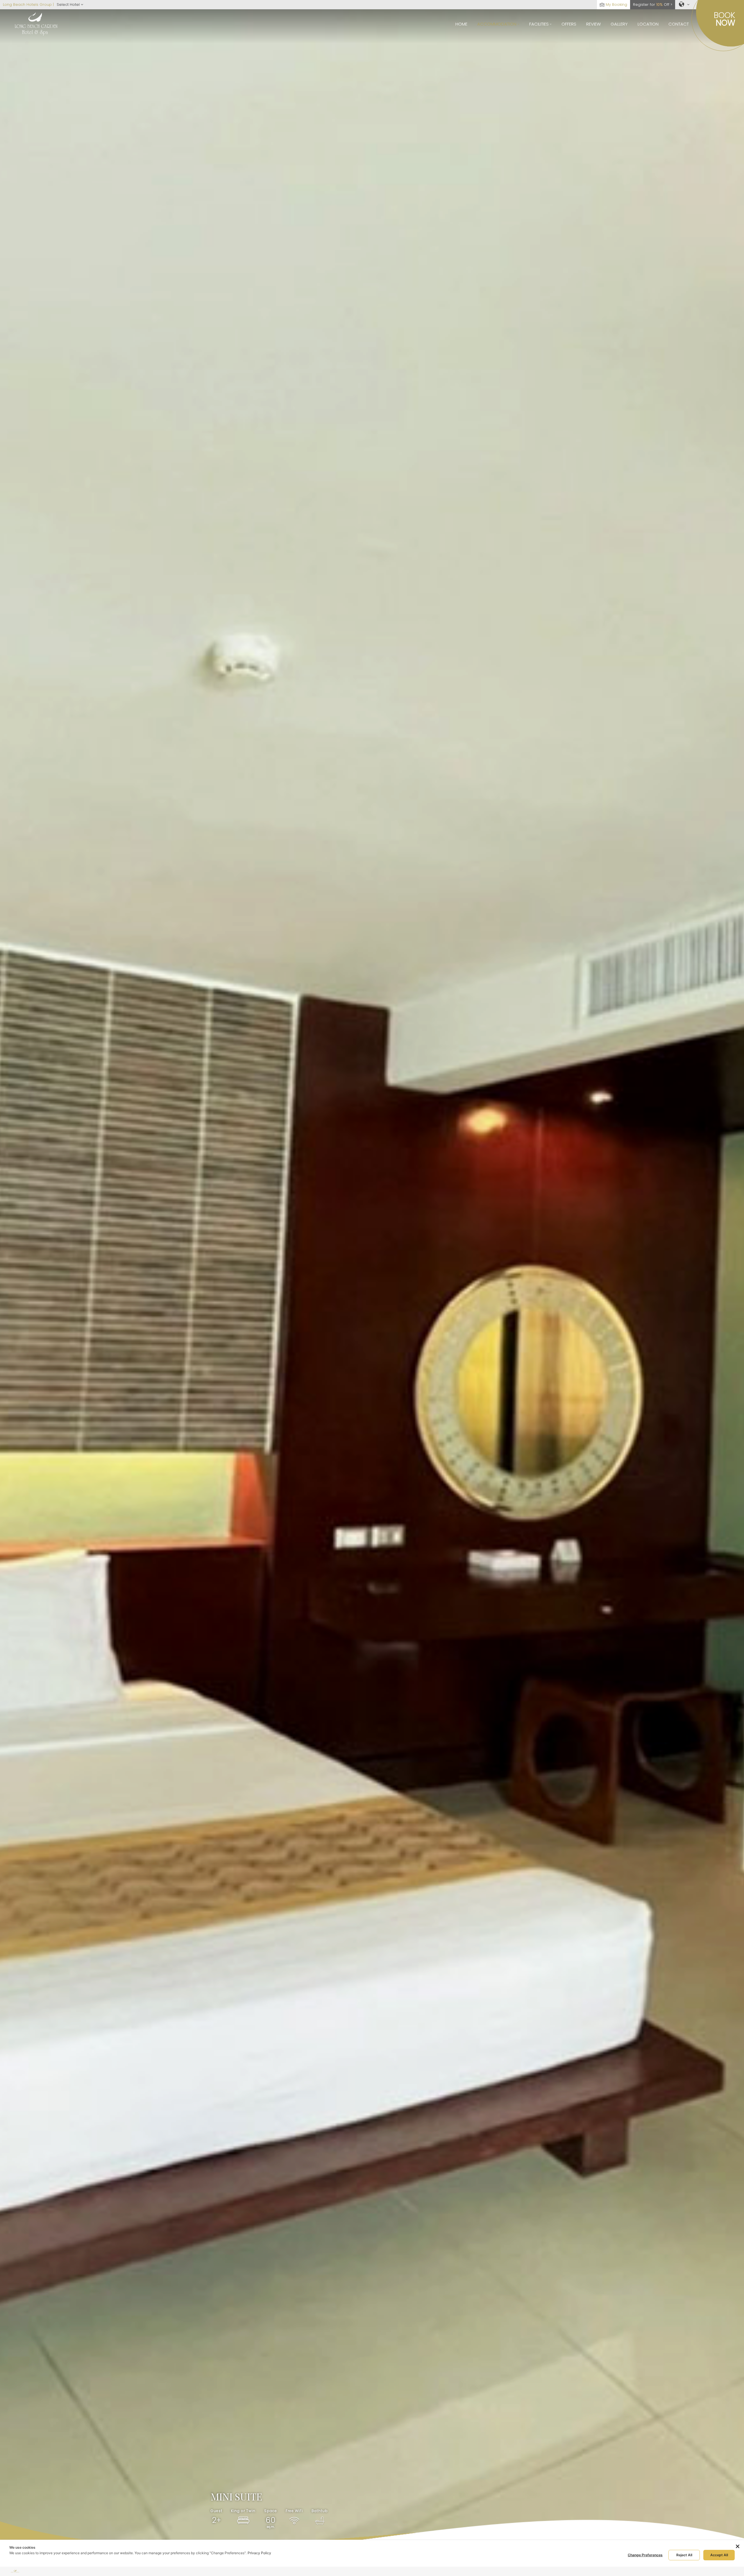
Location (648, 24)
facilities (540, 24)
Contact (679, 24)
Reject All (684, 2555)
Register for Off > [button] (653, 5)
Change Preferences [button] (645, 2555)
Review (593, 24)
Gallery (619, 24)
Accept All (719, 2555)
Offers (569, 24)
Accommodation (497, 24)
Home (461, 24)
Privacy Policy (259, 2553)
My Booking (616, 5)
